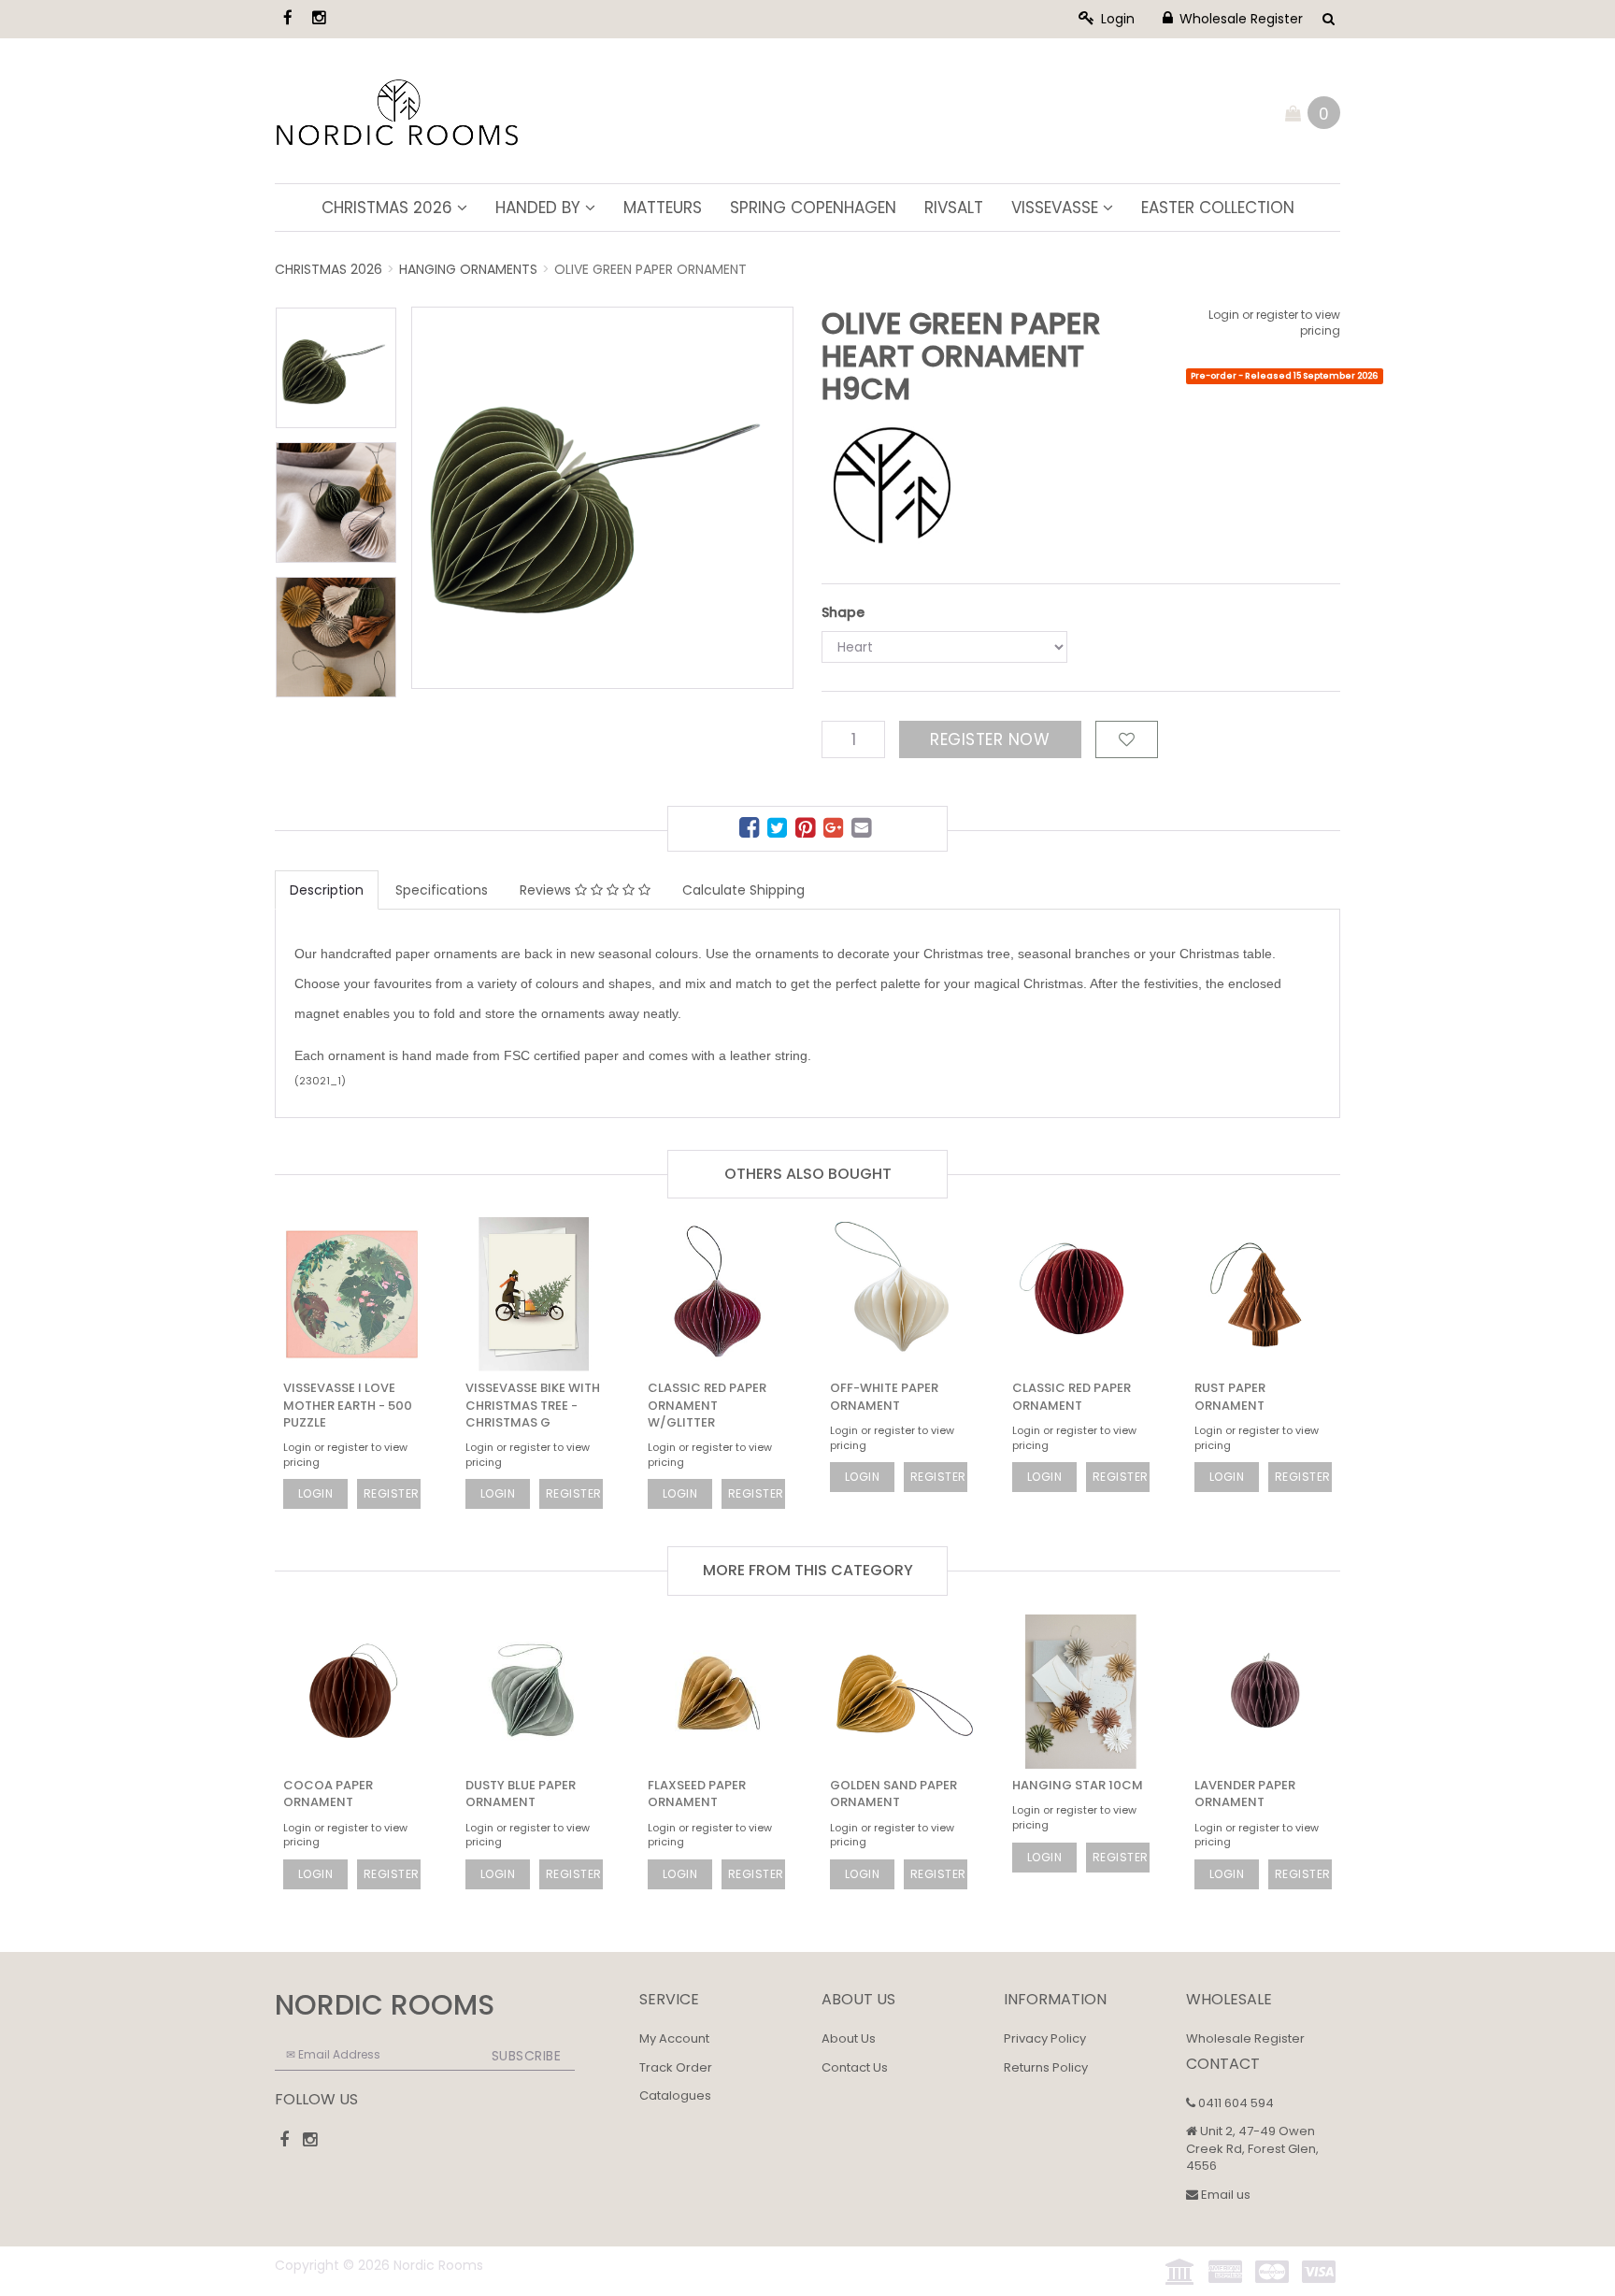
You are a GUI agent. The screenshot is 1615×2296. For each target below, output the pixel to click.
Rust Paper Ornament (1230, 1396)
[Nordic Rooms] (397, 109)
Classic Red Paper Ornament (1072, 1396)
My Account (674, 2038)
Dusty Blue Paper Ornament (521, 1794)
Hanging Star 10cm (1078, 1785)
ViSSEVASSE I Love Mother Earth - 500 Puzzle (348, 1405)
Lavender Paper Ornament (1245, 1794)
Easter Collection (1218, 208)
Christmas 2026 (389, 208)
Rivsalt (954, 208)
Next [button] (742, 466)
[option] (602, 498)
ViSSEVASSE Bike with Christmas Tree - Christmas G (533, 1405)
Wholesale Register (1239, 19)
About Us (849, 2038)
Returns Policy (1046, 2067)
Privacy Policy (1045, 2038)
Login (1116, 19)
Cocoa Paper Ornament (328, 1794)
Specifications (442, 890)
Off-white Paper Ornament (884, 1396)
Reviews (547, 890)
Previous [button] (515, 466)
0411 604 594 (1235, 2103)
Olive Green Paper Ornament (650, 269)
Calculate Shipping (743, 890)
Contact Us (855, 2067)
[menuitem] (751, 831)
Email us (1224, 2195)
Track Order (676, 2067)
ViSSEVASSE (1057, 208)
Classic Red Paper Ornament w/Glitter (707, 1405)
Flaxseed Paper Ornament (697, 1794)
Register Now (990, 739)
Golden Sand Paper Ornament (893, 1794)
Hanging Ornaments (468, 269)
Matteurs (663, 208)
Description (327, 890)
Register (392, 1493)
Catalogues (675, 2095)
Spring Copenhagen (813, 208)
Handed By (540, 208)
